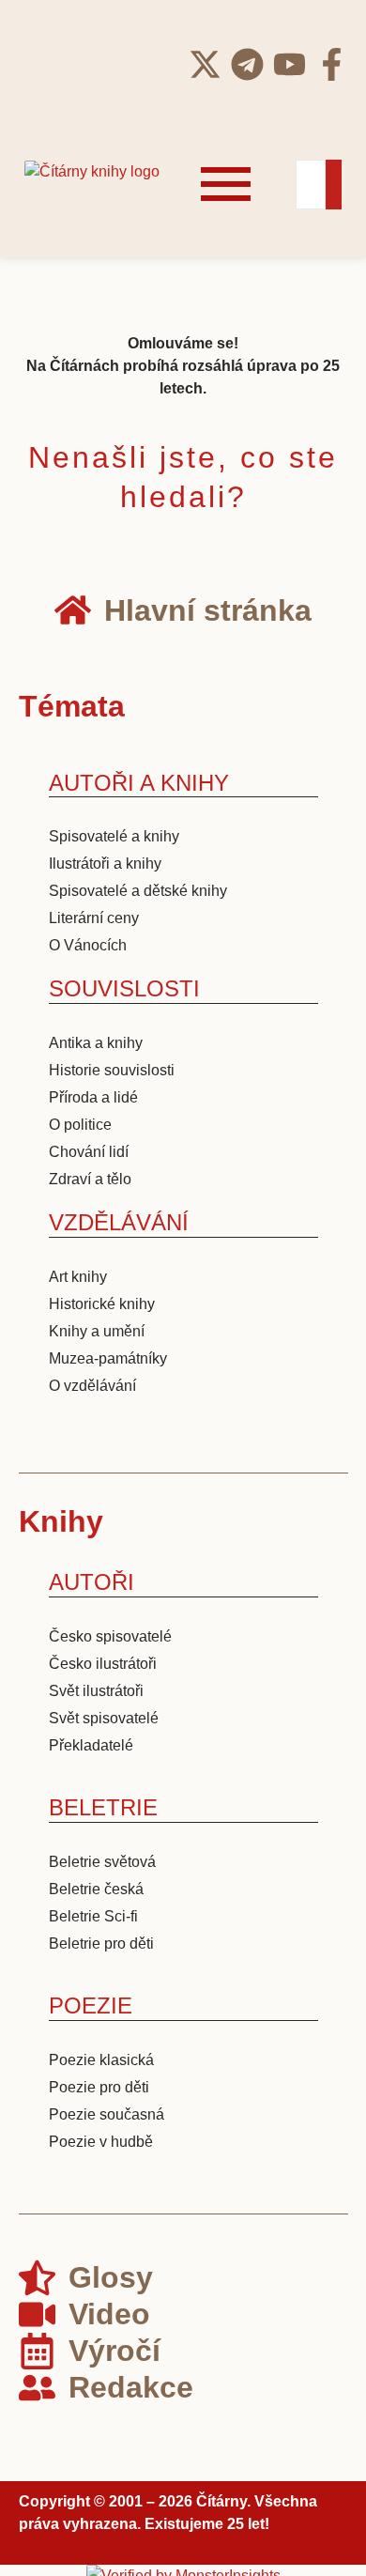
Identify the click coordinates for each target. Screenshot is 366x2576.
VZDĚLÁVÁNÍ (119, 1222)
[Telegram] (247, 64)
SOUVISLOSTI (124, 988)
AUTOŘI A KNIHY (139, 783)
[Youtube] (290, 64)
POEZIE (91, 2005)
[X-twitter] (205, 64)
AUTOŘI (91, 1582)
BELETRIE (103, 1807)
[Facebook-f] (332, 64)
